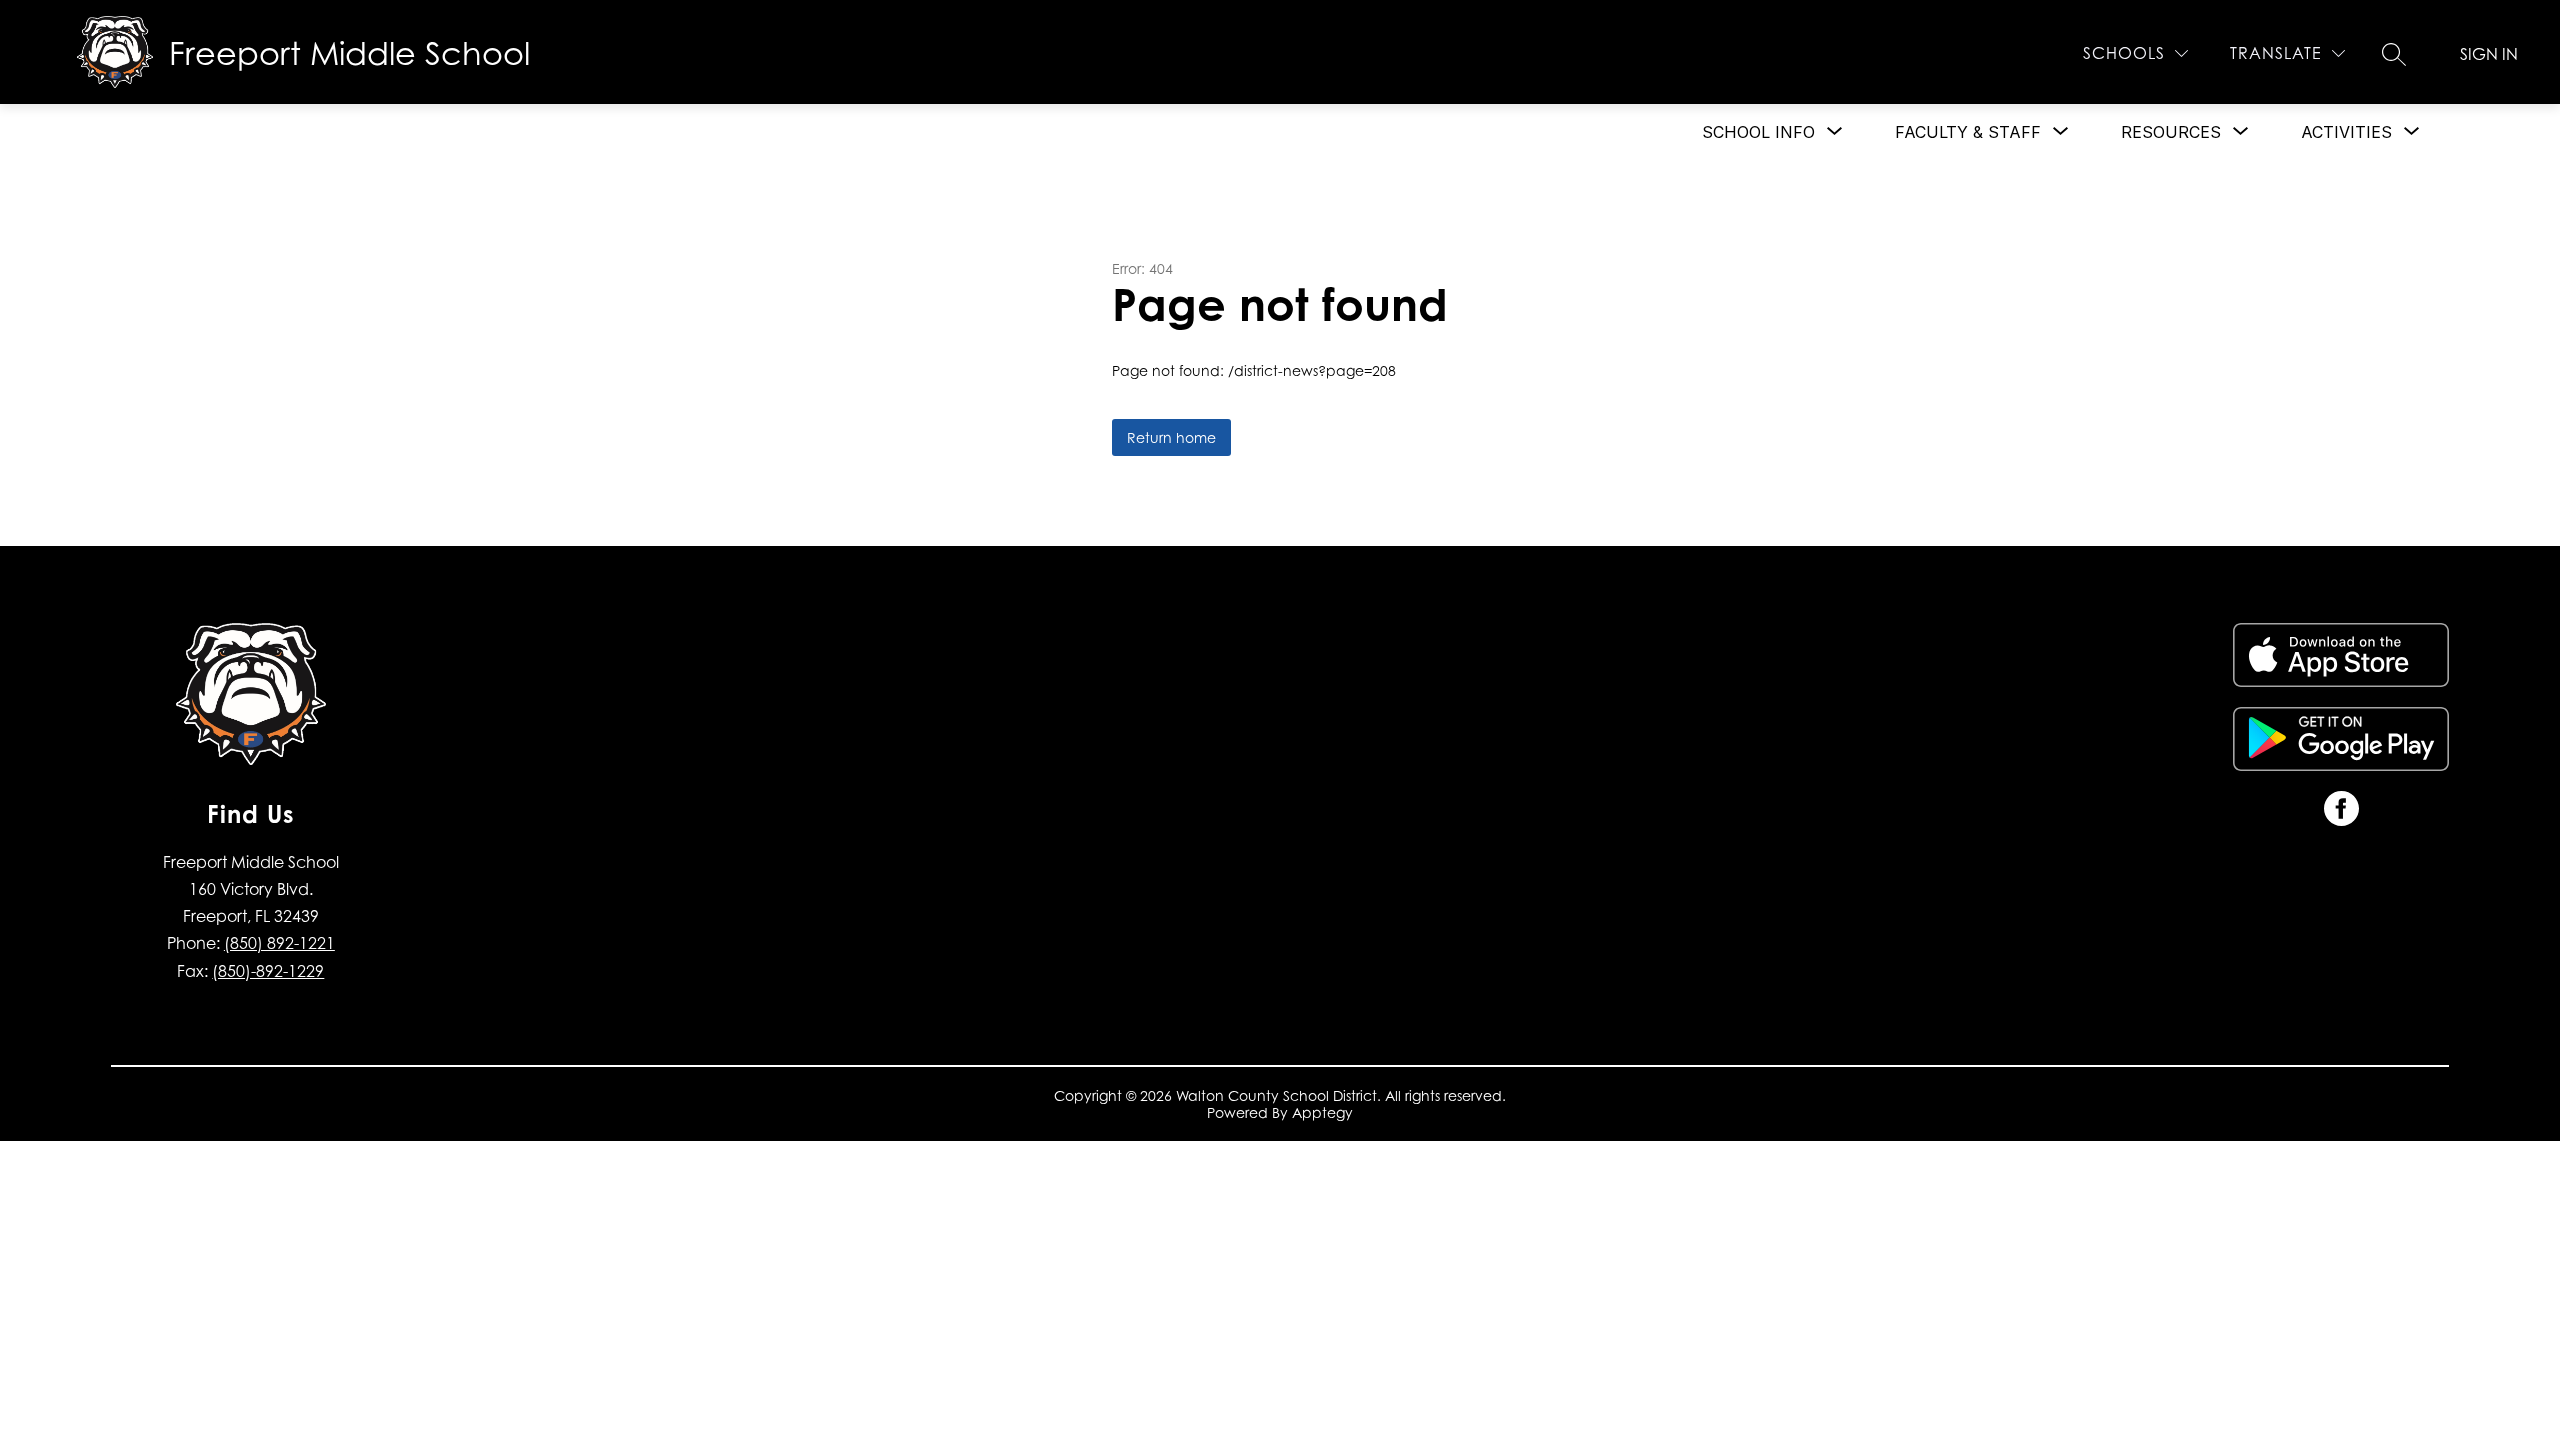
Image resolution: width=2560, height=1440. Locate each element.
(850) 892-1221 (279, 943)
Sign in (2489, 54)
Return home (1171, 437)
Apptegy (1322, 1112)
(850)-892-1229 (268, 971)
